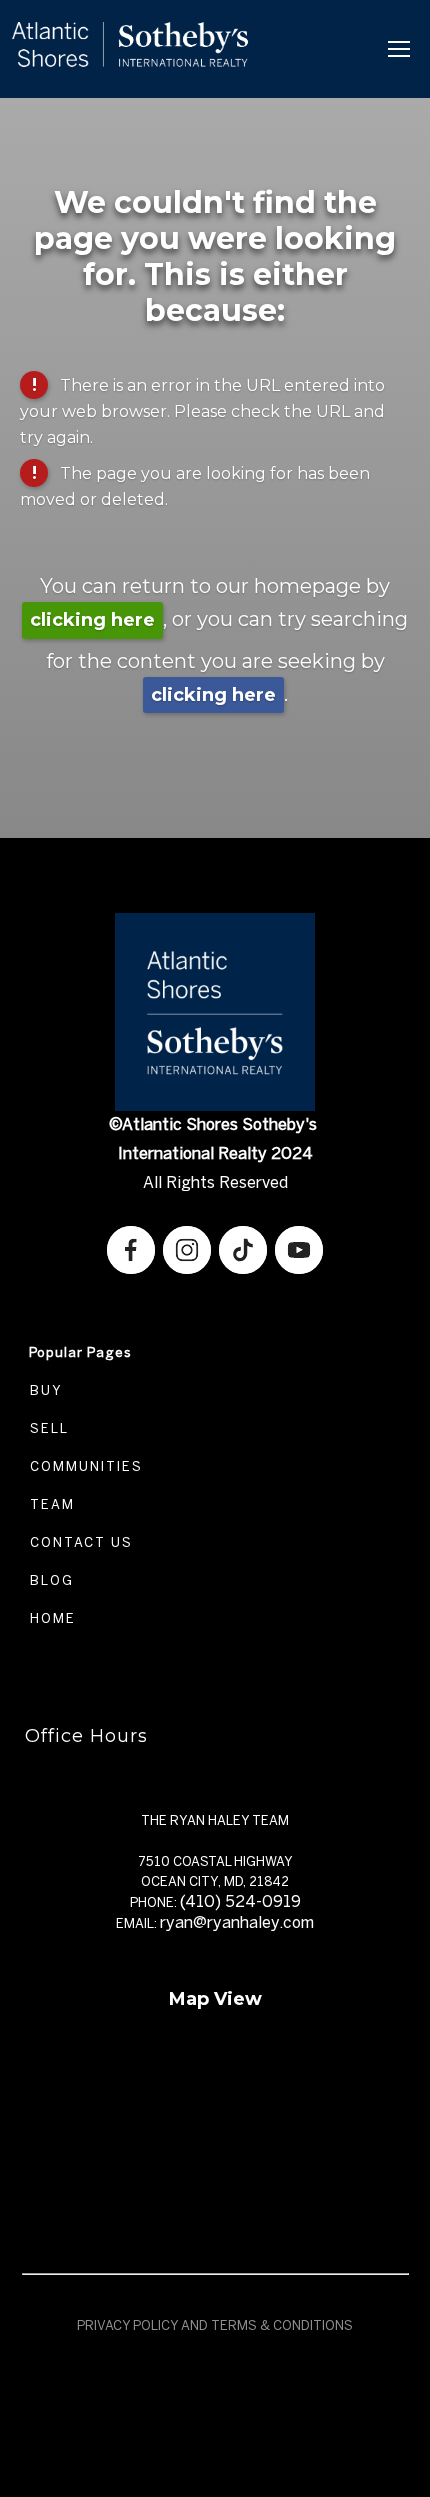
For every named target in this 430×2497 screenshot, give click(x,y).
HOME (50, 1618)
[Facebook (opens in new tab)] (131, 1250)
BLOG (49, 1580)
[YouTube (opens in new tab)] (299, 1250)
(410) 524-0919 (240, 1901)
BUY (44, 1390)
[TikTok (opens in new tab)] (243, 1250)
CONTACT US (79, 1542)
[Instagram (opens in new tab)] (187, 1250)
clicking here (92, 620)
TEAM (50, 1504)
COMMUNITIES (84, 1466)
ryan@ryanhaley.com (237, 1922)
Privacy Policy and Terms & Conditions (215, 2325)
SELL (47, 1428)
